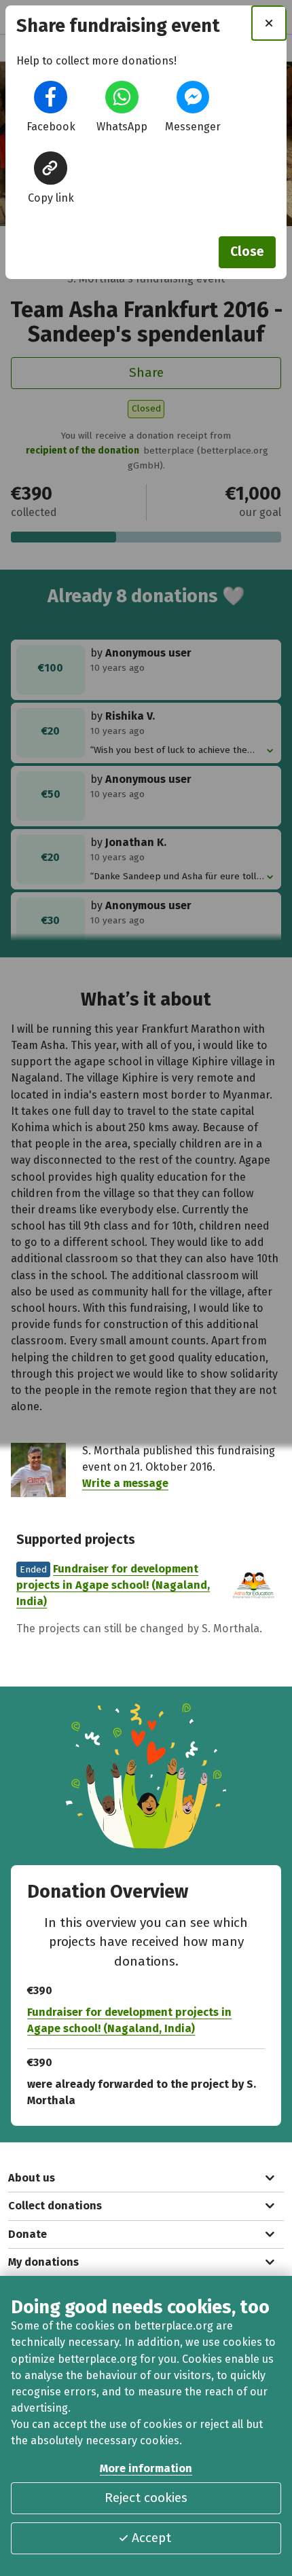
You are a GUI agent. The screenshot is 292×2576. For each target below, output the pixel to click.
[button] (50, 97)
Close (247, 252)
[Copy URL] (50, 168)
